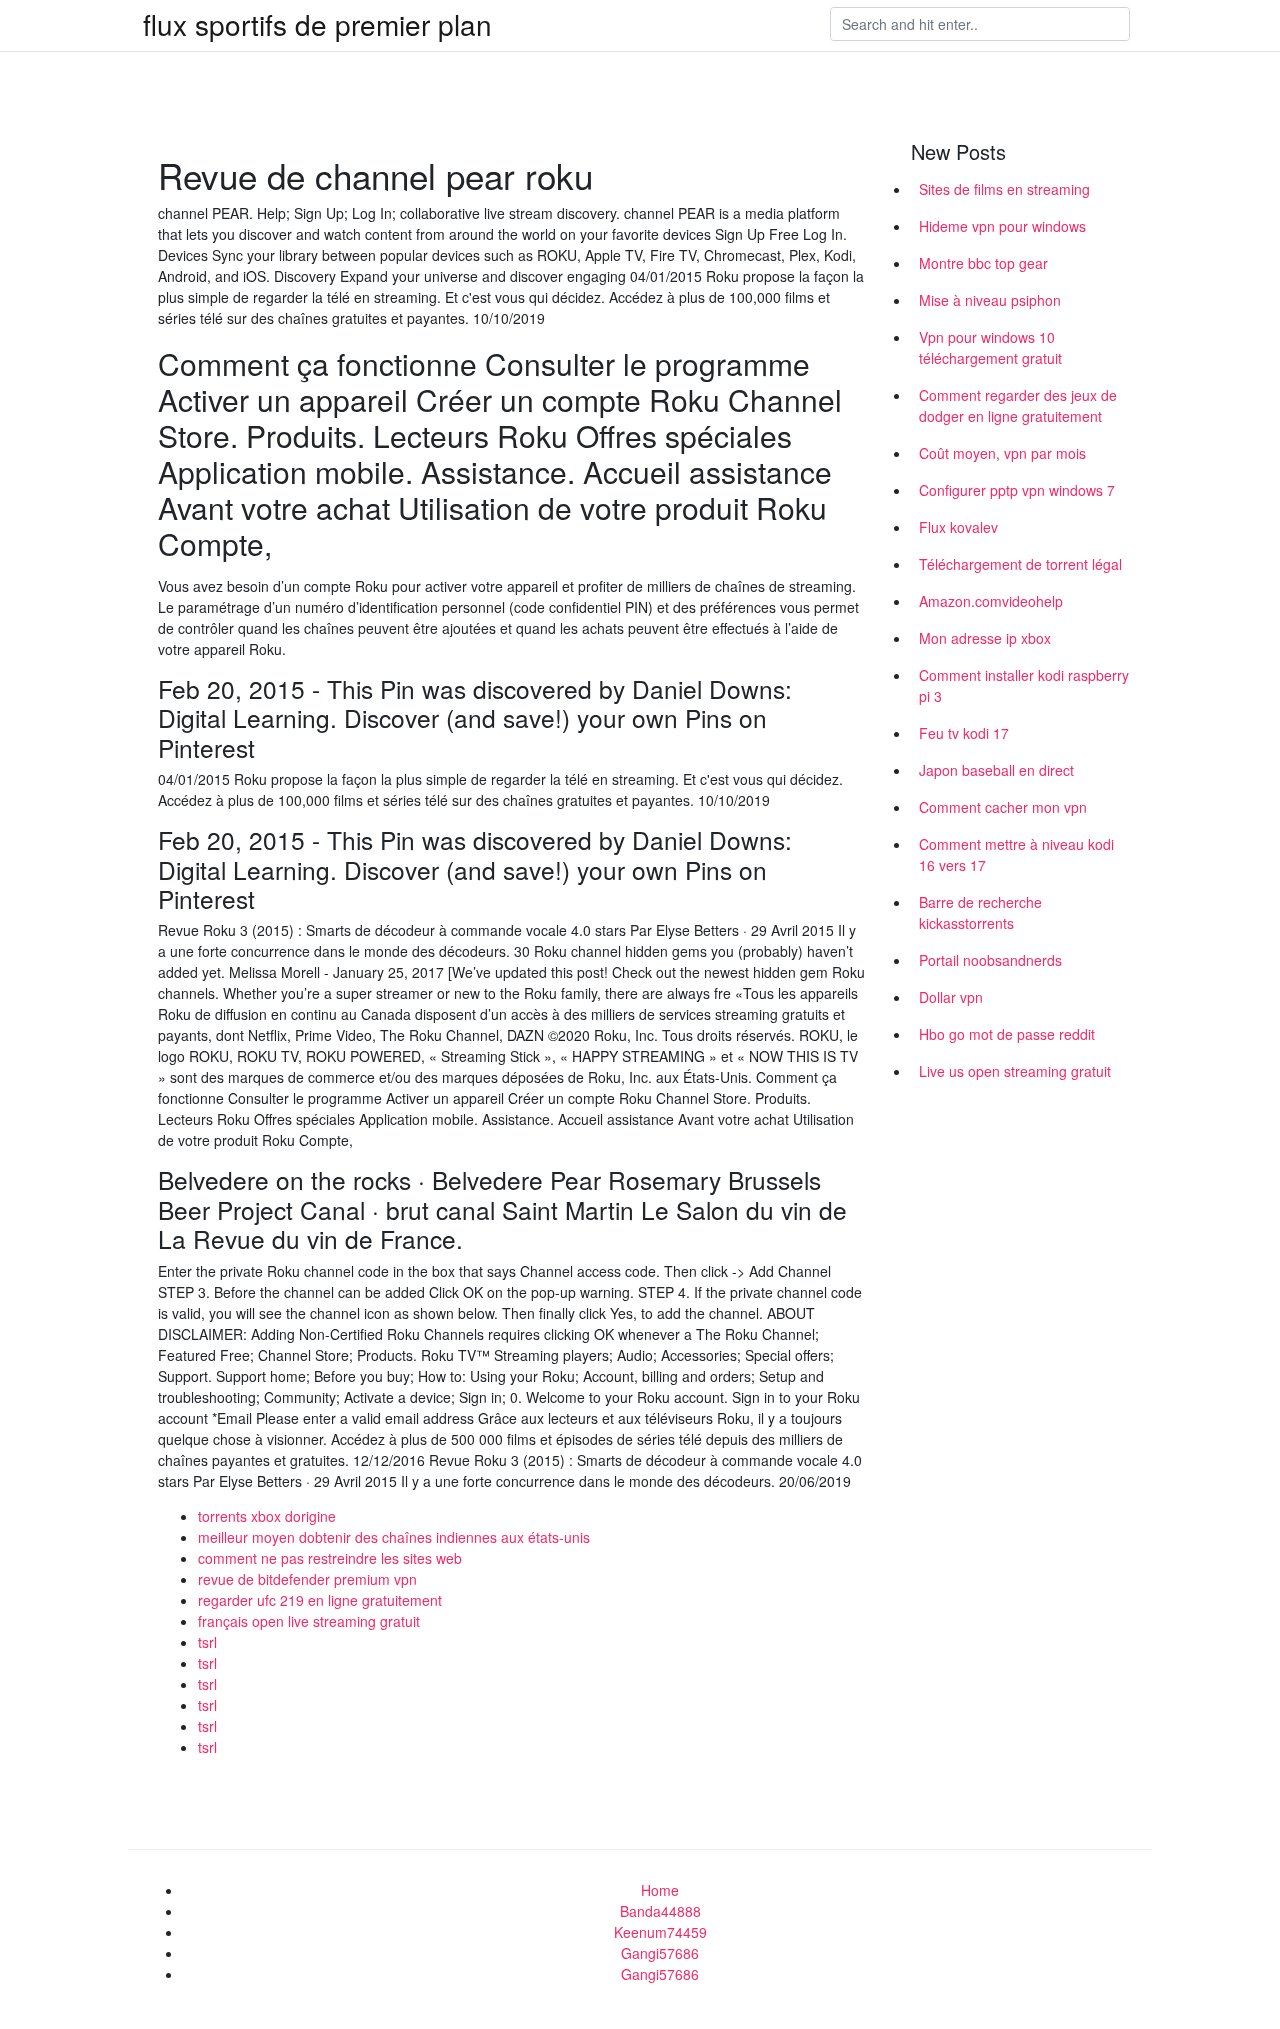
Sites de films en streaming (1004, 189)
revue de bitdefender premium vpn (307, 1579)
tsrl (207, 1642)
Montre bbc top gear (983, 263)
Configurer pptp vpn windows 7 (1017, 490)
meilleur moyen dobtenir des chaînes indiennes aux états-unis (394, 1537)
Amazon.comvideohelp (991, 601)
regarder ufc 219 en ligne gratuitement (320, 1600)
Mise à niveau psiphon (990, 300)
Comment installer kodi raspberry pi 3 (1024, 685)
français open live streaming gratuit (309, 1621)
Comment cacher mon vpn (1003, 807)
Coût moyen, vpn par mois (1002, 453)
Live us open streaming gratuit (1015, 1071)
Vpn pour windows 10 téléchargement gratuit (990, 347)
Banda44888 (660, 1911)
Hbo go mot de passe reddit (1007, 1034)
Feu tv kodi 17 (964, 733)
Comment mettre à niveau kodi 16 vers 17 (1016, 854)
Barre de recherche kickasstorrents (980, 912)
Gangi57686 (660, 1953)
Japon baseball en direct (996, 770)
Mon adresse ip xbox (985, 638)
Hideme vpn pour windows (1002, 226)
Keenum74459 (660, 1932)
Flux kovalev (958, 527)
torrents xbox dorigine (267, 1516)
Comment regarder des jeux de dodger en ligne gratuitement (1018, 405)
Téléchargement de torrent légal (1020, 564)
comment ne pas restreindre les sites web (330, 1558)
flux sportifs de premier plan (317, 24)
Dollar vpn (951, 997)
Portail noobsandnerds (990, 960)
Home (660, 1890)
